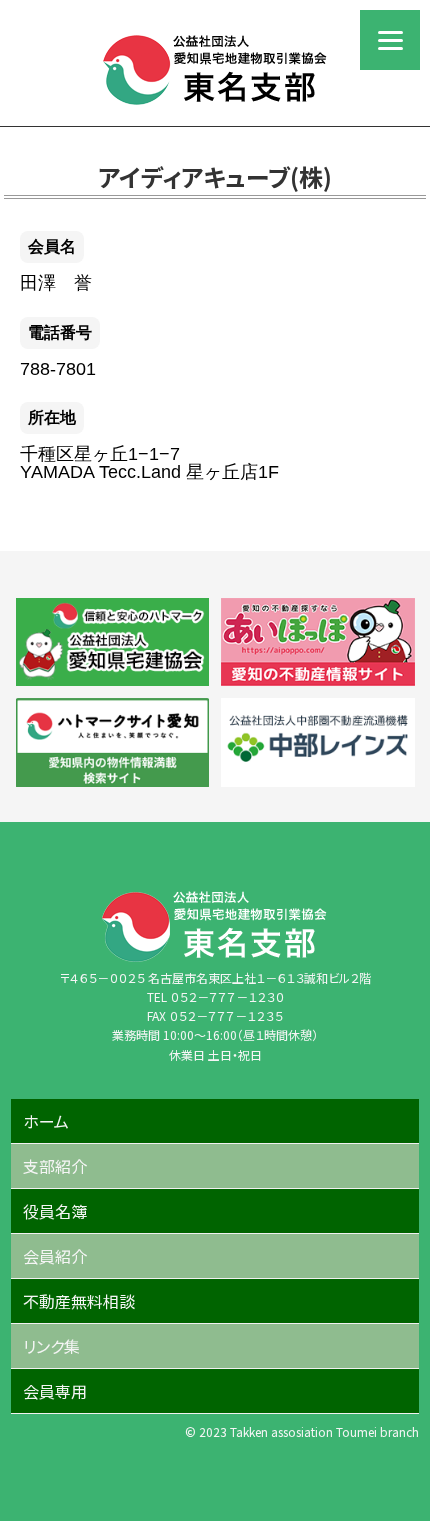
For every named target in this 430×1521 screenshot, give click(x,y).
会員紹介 (55, 1256)
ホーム (46, 1121)
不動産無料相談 (79, 1301)
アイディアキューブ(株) (215, 176)
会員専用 (55, 1391)
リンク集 (51, 1346)
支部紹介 (55, 1166)
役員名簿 (55, 1211)
